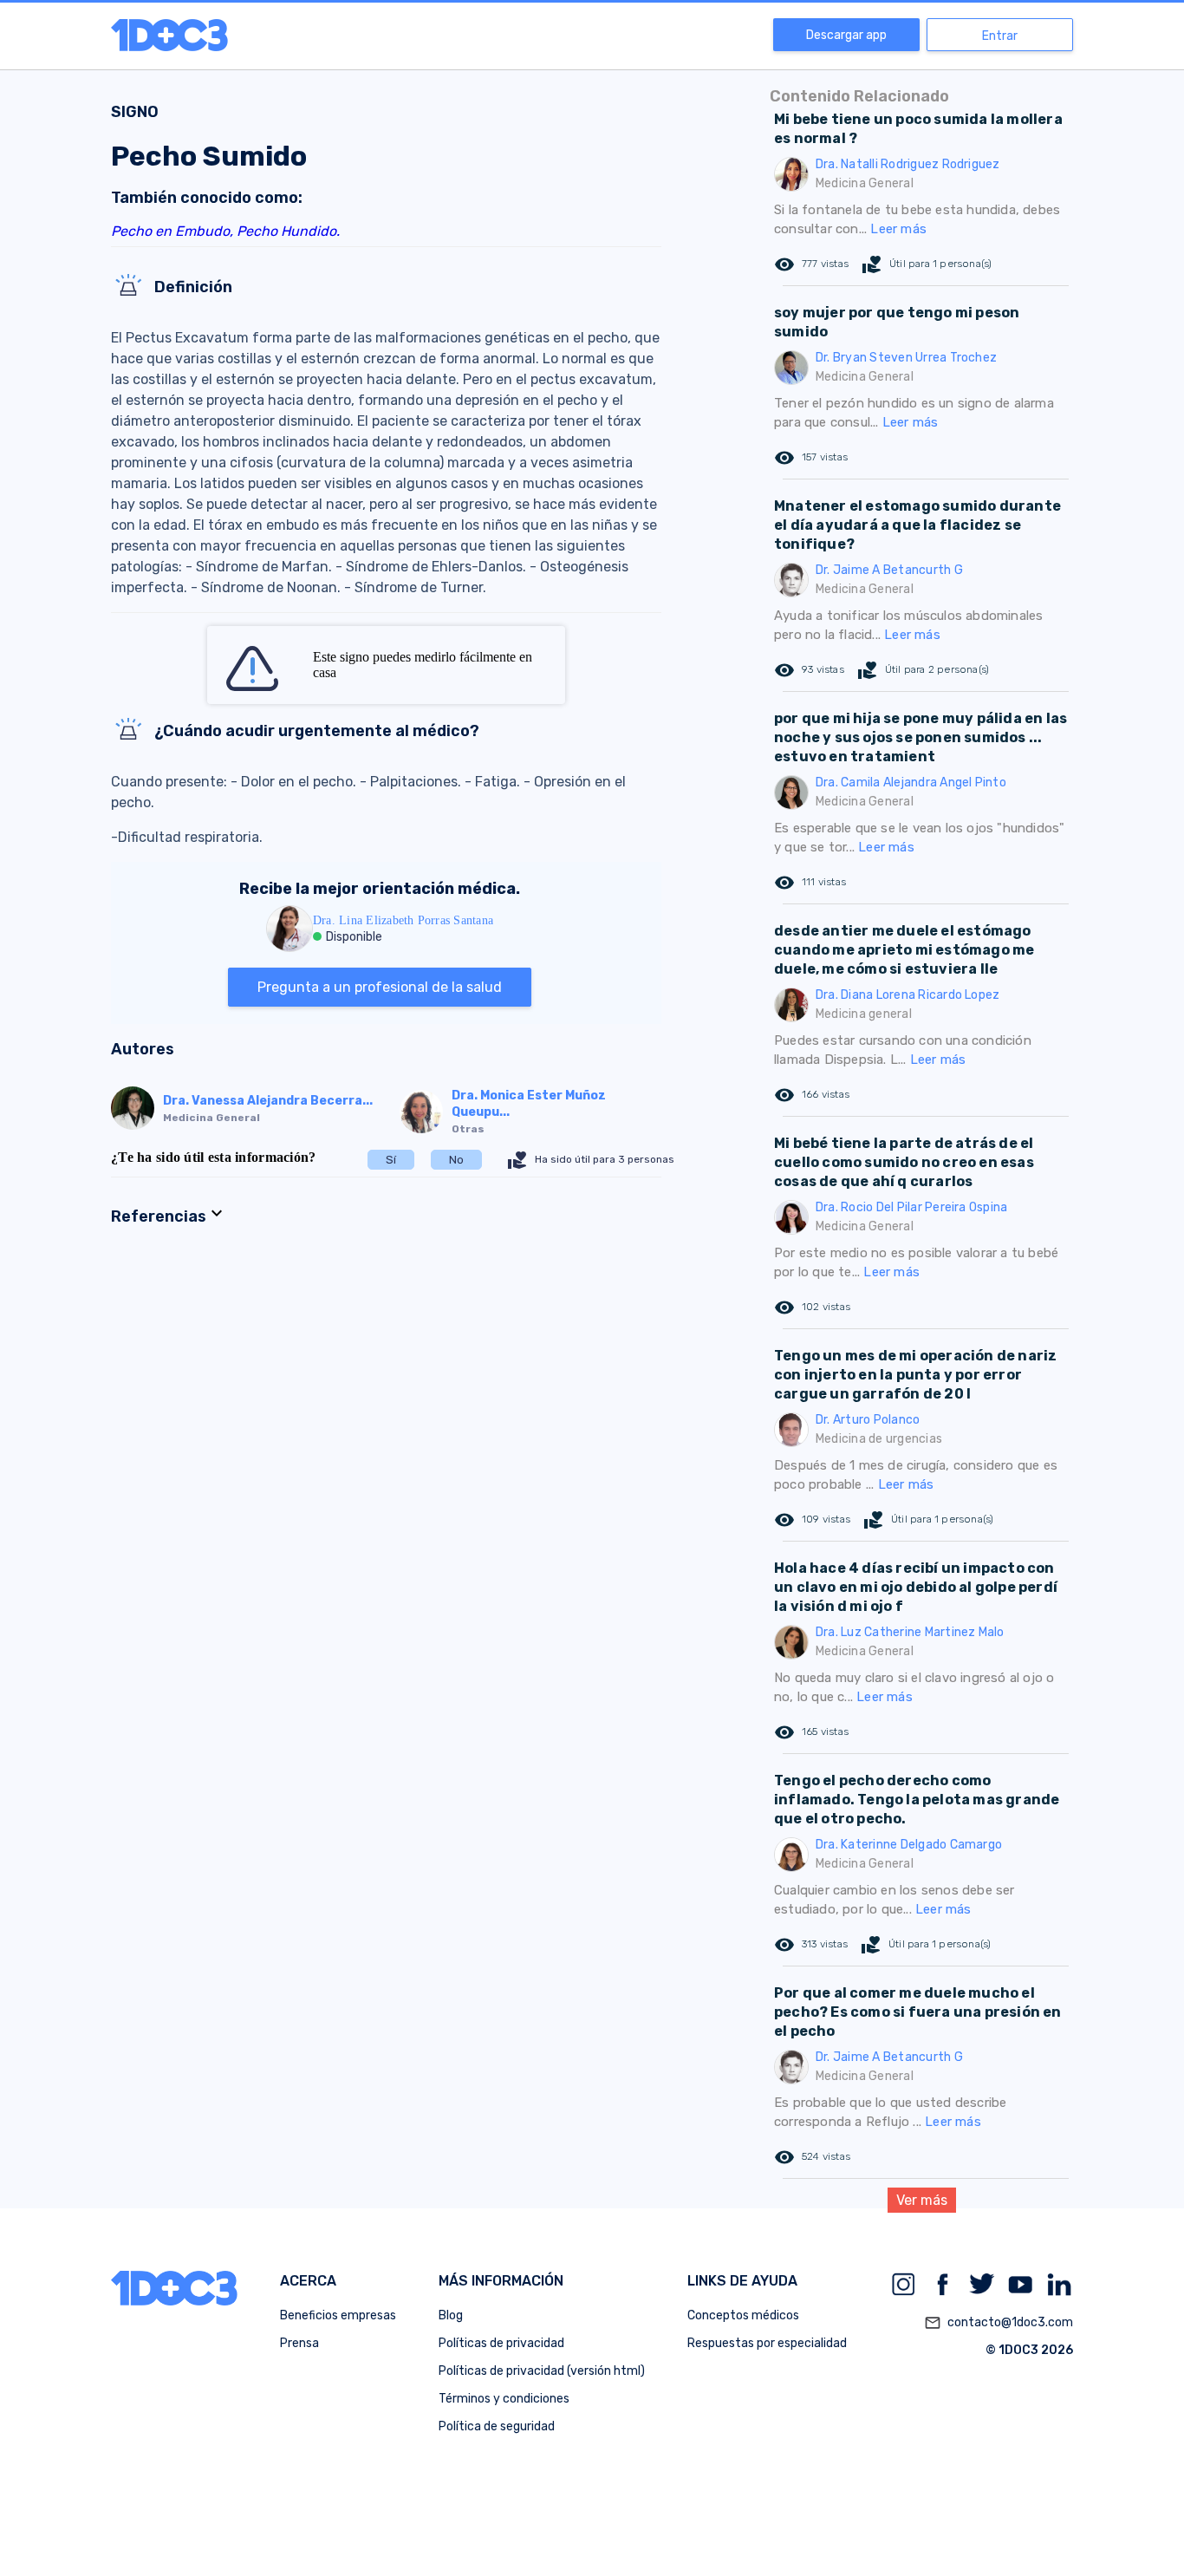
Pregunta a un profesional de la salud (380, 987)
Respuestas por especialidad (767, 2343)
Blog (451, 2315)
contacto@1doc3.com (999, 2323)
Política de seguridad (497, 2426)
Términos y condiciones (504, 2399)
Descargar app (846, 35)
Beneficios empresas (338, 2315)
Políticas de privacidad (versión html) (542, 2371)
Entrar (1000, 36)
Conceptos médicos (743, 2315)
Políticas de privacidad (501, 2343)
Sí (391, 1160)
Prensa (299, 2343)
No (456, 1160)
